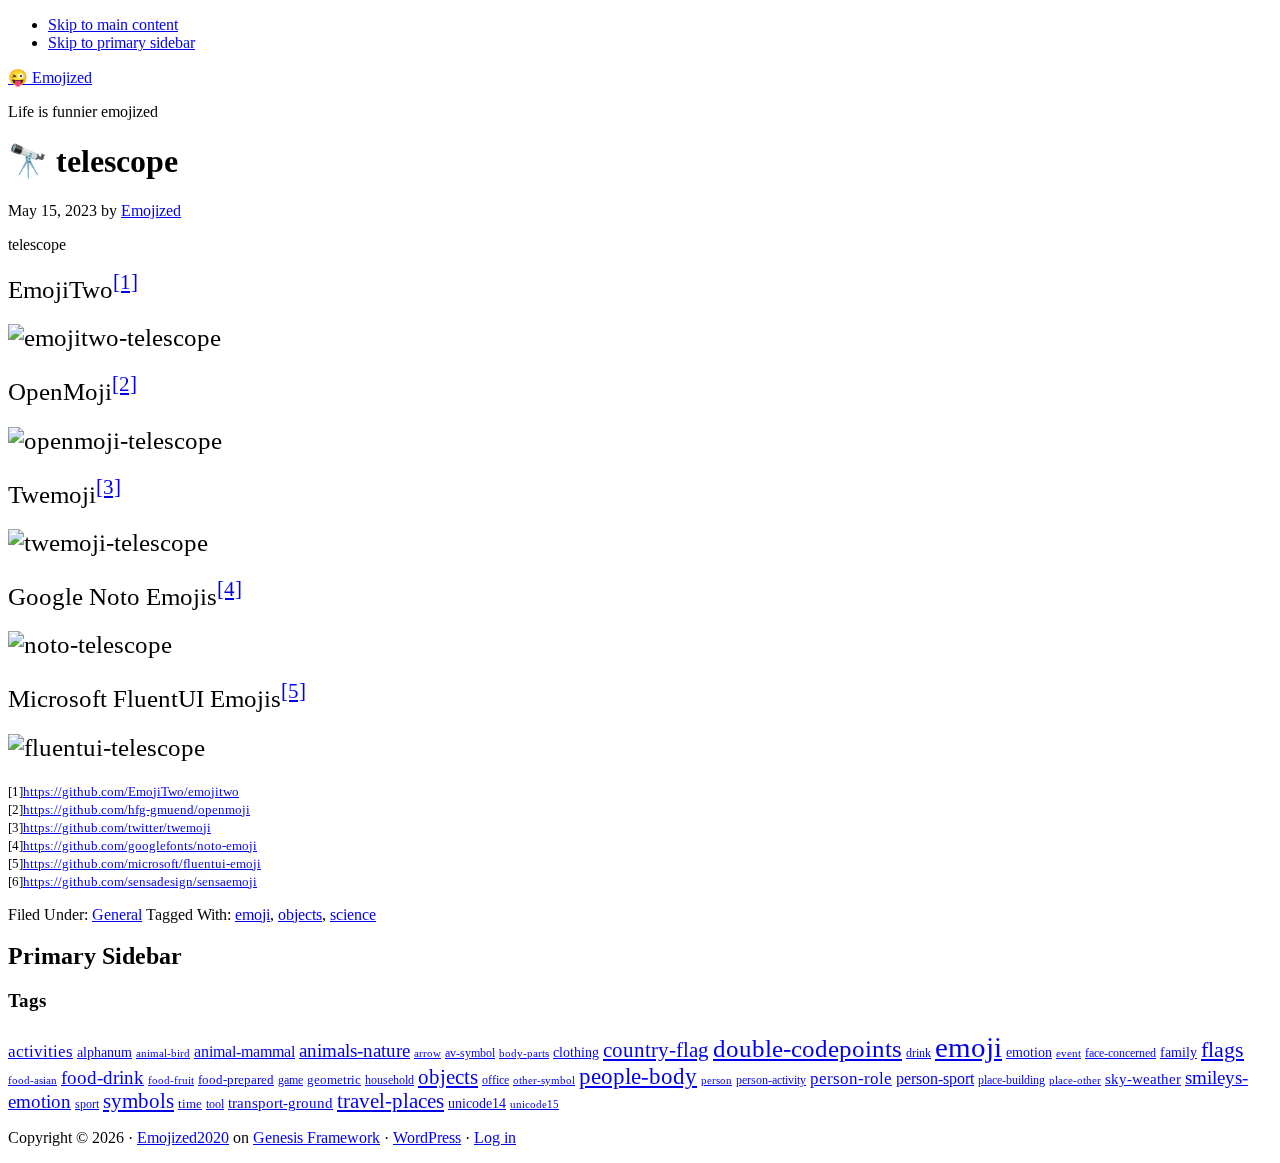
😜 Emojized (50, 77)
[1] (125, 282)
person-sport (935, 1078)
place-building (1011, 1080)
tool (215, 1104)
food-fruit (171, 1080)
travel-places (390, 1101)
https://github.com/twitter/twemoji (117, 827)
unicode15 (534, 1104)
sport (87, 1104)
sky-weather (1143, 1079)
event (1068, 1053)
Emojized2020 (183, 1137)
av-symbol (470, 1053)
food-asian (32, 1080)
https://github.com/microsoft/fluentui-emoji (142, 863)
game (290, 1080)
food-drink (102, 1077)
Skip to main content (113, 24)
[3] (108, 487)
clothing (576, 1052)
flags (1222, 1050)
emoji (252, 914)
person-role (851, 1078)
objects (300, 914)
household (389, 1080)
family (1178, 1052)
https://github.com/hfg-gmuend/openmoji (136, 809)
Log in (495, 1137)
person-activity (771, 1080)
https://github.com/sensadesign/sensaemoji (140, 881)
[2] (124, 384)
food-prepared (236, 1079)
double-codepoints (807, 1048)
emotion (1029, 1052)
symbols (138, 1101)
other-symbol (544, 1080)
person (716, 1080)
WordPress (427, 1137)
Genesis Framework (316, 1137)
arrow (427, 1053)
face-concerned (1120, 1053)
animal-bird (163, 1053)
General (117, 914)
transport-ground (280, 1103)
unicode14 (477, 1103)
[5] (293, 691)
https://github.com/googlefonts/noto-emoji (140, 845)
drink (918, 1053)
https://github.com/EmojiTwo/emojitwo (131, 791)
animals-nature (354, 1050)
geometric (334, 1079)
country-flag (656, 1050)
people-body (638, 1076)
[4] (229, 589)
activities (40, 1051)
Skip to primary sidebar (121, 42)
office (495, 1080)
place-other (1075, 1080)
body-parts (524, 1053)
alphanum (104, 1052)
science (353, 914)
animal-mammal (244, 1051)
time (190, 1103)
